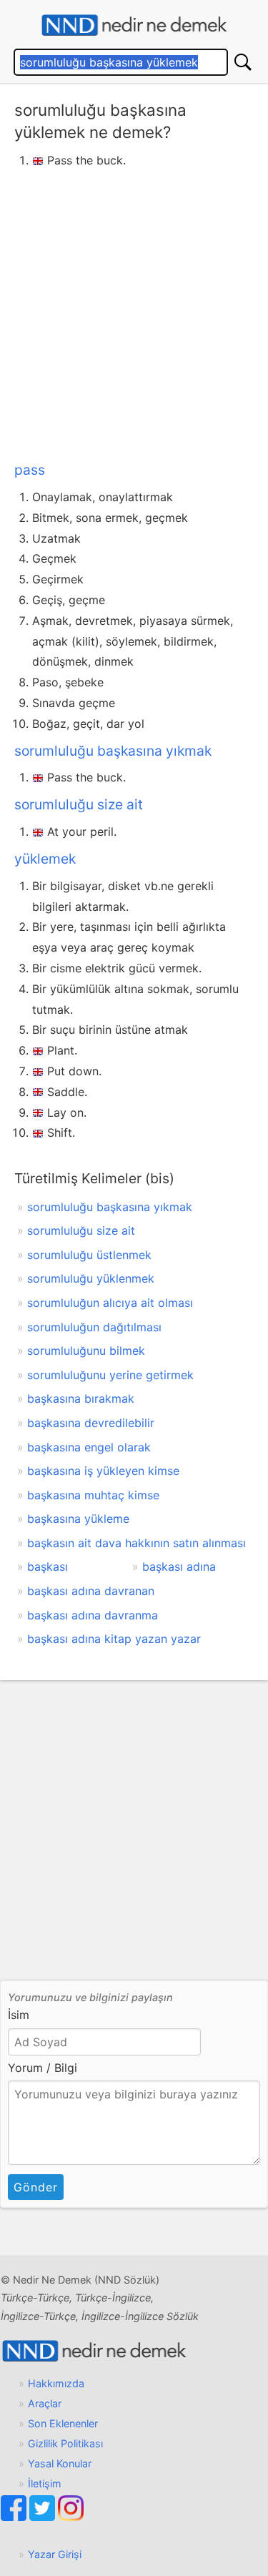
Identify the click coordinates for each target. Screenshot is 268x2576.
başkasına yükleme (78, 1519)
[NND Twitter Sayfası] (44, 2517)
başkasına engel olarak (89, 1447)
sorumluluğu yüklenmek (91, 1278)
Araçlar (45, 2403)
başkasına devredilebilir (91, 1423)
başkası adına (179, 1566)
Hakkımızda (56, 2383)
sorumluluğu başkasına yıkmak (113, 751)
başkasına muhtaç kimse (93, 1495)
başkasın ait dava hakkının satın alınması (137, 1543)
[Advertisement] (134, 312)
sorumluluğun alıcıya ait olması (110, 1303)
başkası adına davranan (91, 1591)
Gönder (36, 2187)
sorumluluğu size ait (79, 804)
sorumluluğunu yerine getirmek (110, 1375)
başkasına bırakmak (81, 1398)
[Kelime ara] (243, 62)
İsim (19, 2015)
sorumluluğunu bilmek (86, 1351)
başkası (48, 1566)
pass (30, 470)
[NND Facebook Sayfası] (15, 2517)
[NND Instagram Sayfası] (71, 2517)
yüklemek (45, 859)
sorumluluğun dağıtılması (94, 1327)
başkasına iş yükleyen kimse (103, 1471)
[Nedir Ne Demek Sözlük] (134, 25)
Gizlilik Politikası (65, 2443)
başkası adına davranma (93, 1615)
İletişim (45, 2483)
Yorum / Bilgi (43, 2068)
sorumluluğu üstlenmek (89, 1255)
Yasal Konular (60, 2463)
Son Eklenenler (63, 2423)
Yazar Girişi (55, 2554)
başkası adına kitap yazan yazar (114, 1639)
